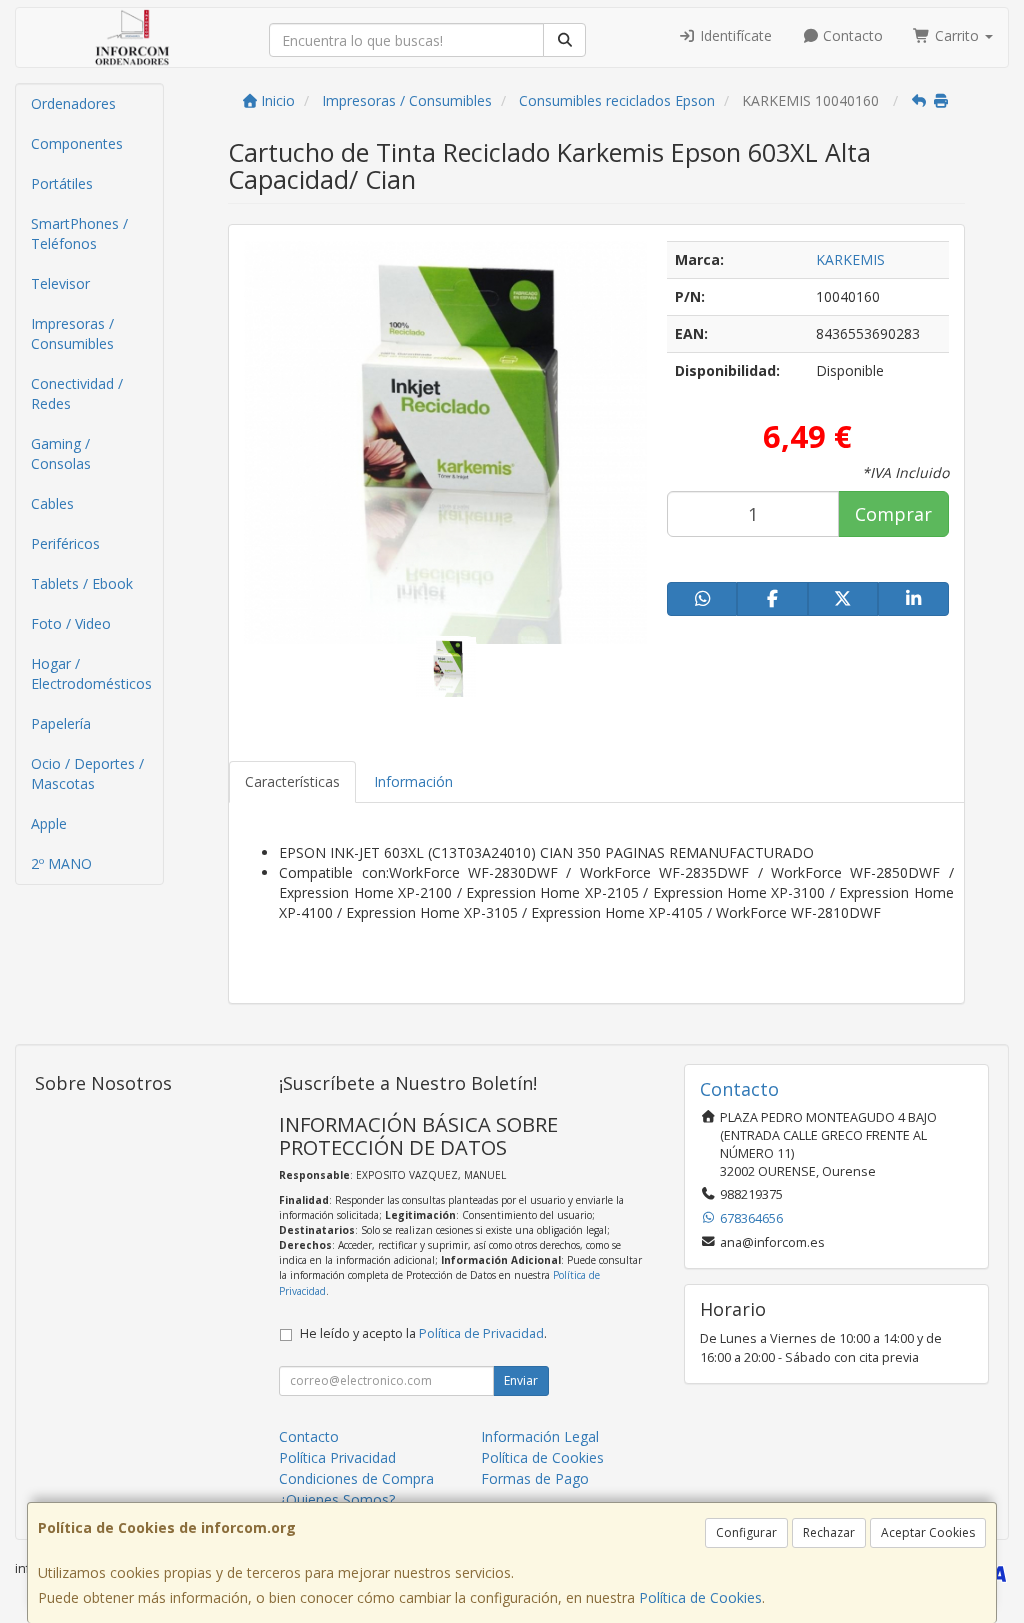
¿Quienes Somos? (337, 1499)
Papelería (61, 723)
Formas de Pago (535, 1478)
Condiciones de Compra (356, 1478)
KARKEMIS (850, 259)
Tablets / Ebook (82, 583)
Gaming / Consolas (61, 453)
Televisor (60, 283)
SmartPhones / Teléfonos (79, 233)
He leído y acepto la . (423, 1333)
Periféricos (65, 543)
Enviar (521, 1380)
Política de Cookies (700, 1597)
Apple (49, 823)
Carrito (957, 35)
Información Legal (540, 1436)
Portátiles (62, 183)
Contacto (851, 35)
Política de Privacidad (481, 1333)
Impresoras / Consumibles (72, 333)
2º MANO (61, 863)
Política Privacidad (337, 1457)
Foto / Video (71, 623)
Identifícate (734, 35)
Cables (52, 503)
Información (413, 781)
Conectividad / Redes (77, 393)
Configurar (746, 1532)
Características (292, 781)
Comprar (893, 514)
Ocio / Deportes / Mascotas (87, 773)
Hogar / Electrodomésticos (91, 673)
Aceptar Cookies (928, 1532)
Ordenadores (73, 103)
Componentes (77, 143)
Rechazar (829, 1532)
